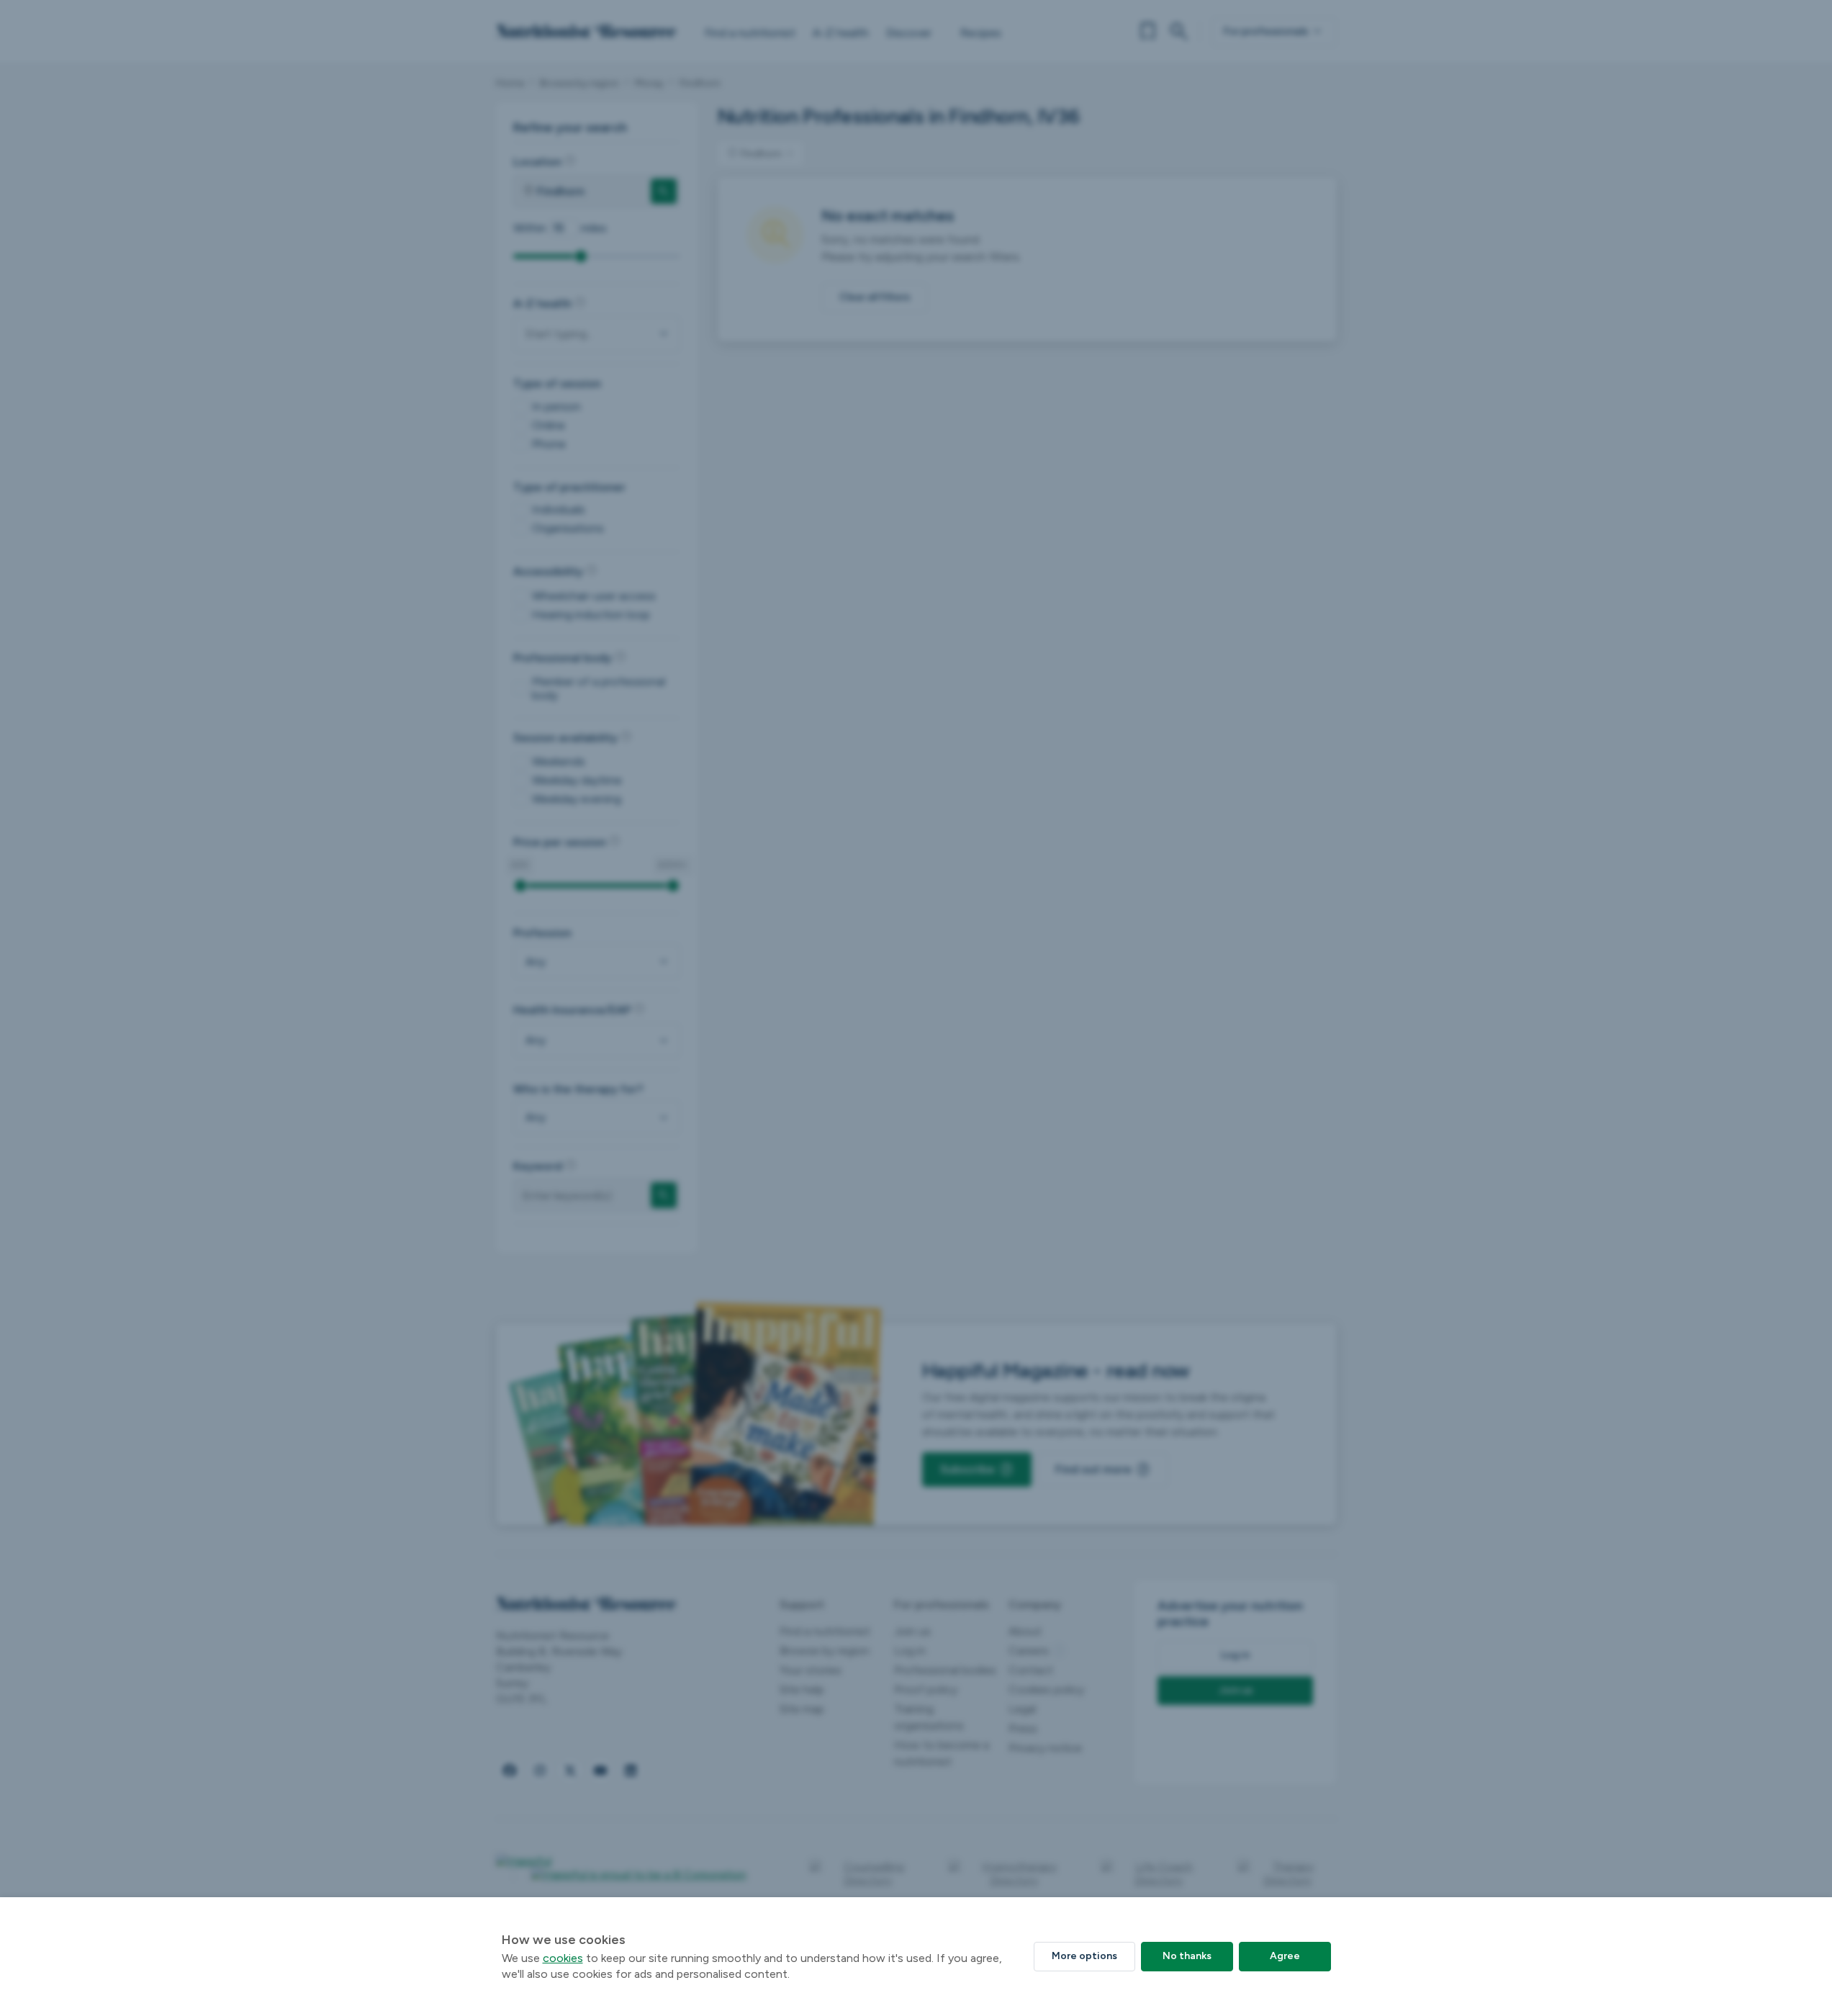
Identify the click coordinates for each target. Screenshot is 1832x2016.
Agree (1285, 1956)
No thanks (1187, 1956)
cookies (563, 1958)
